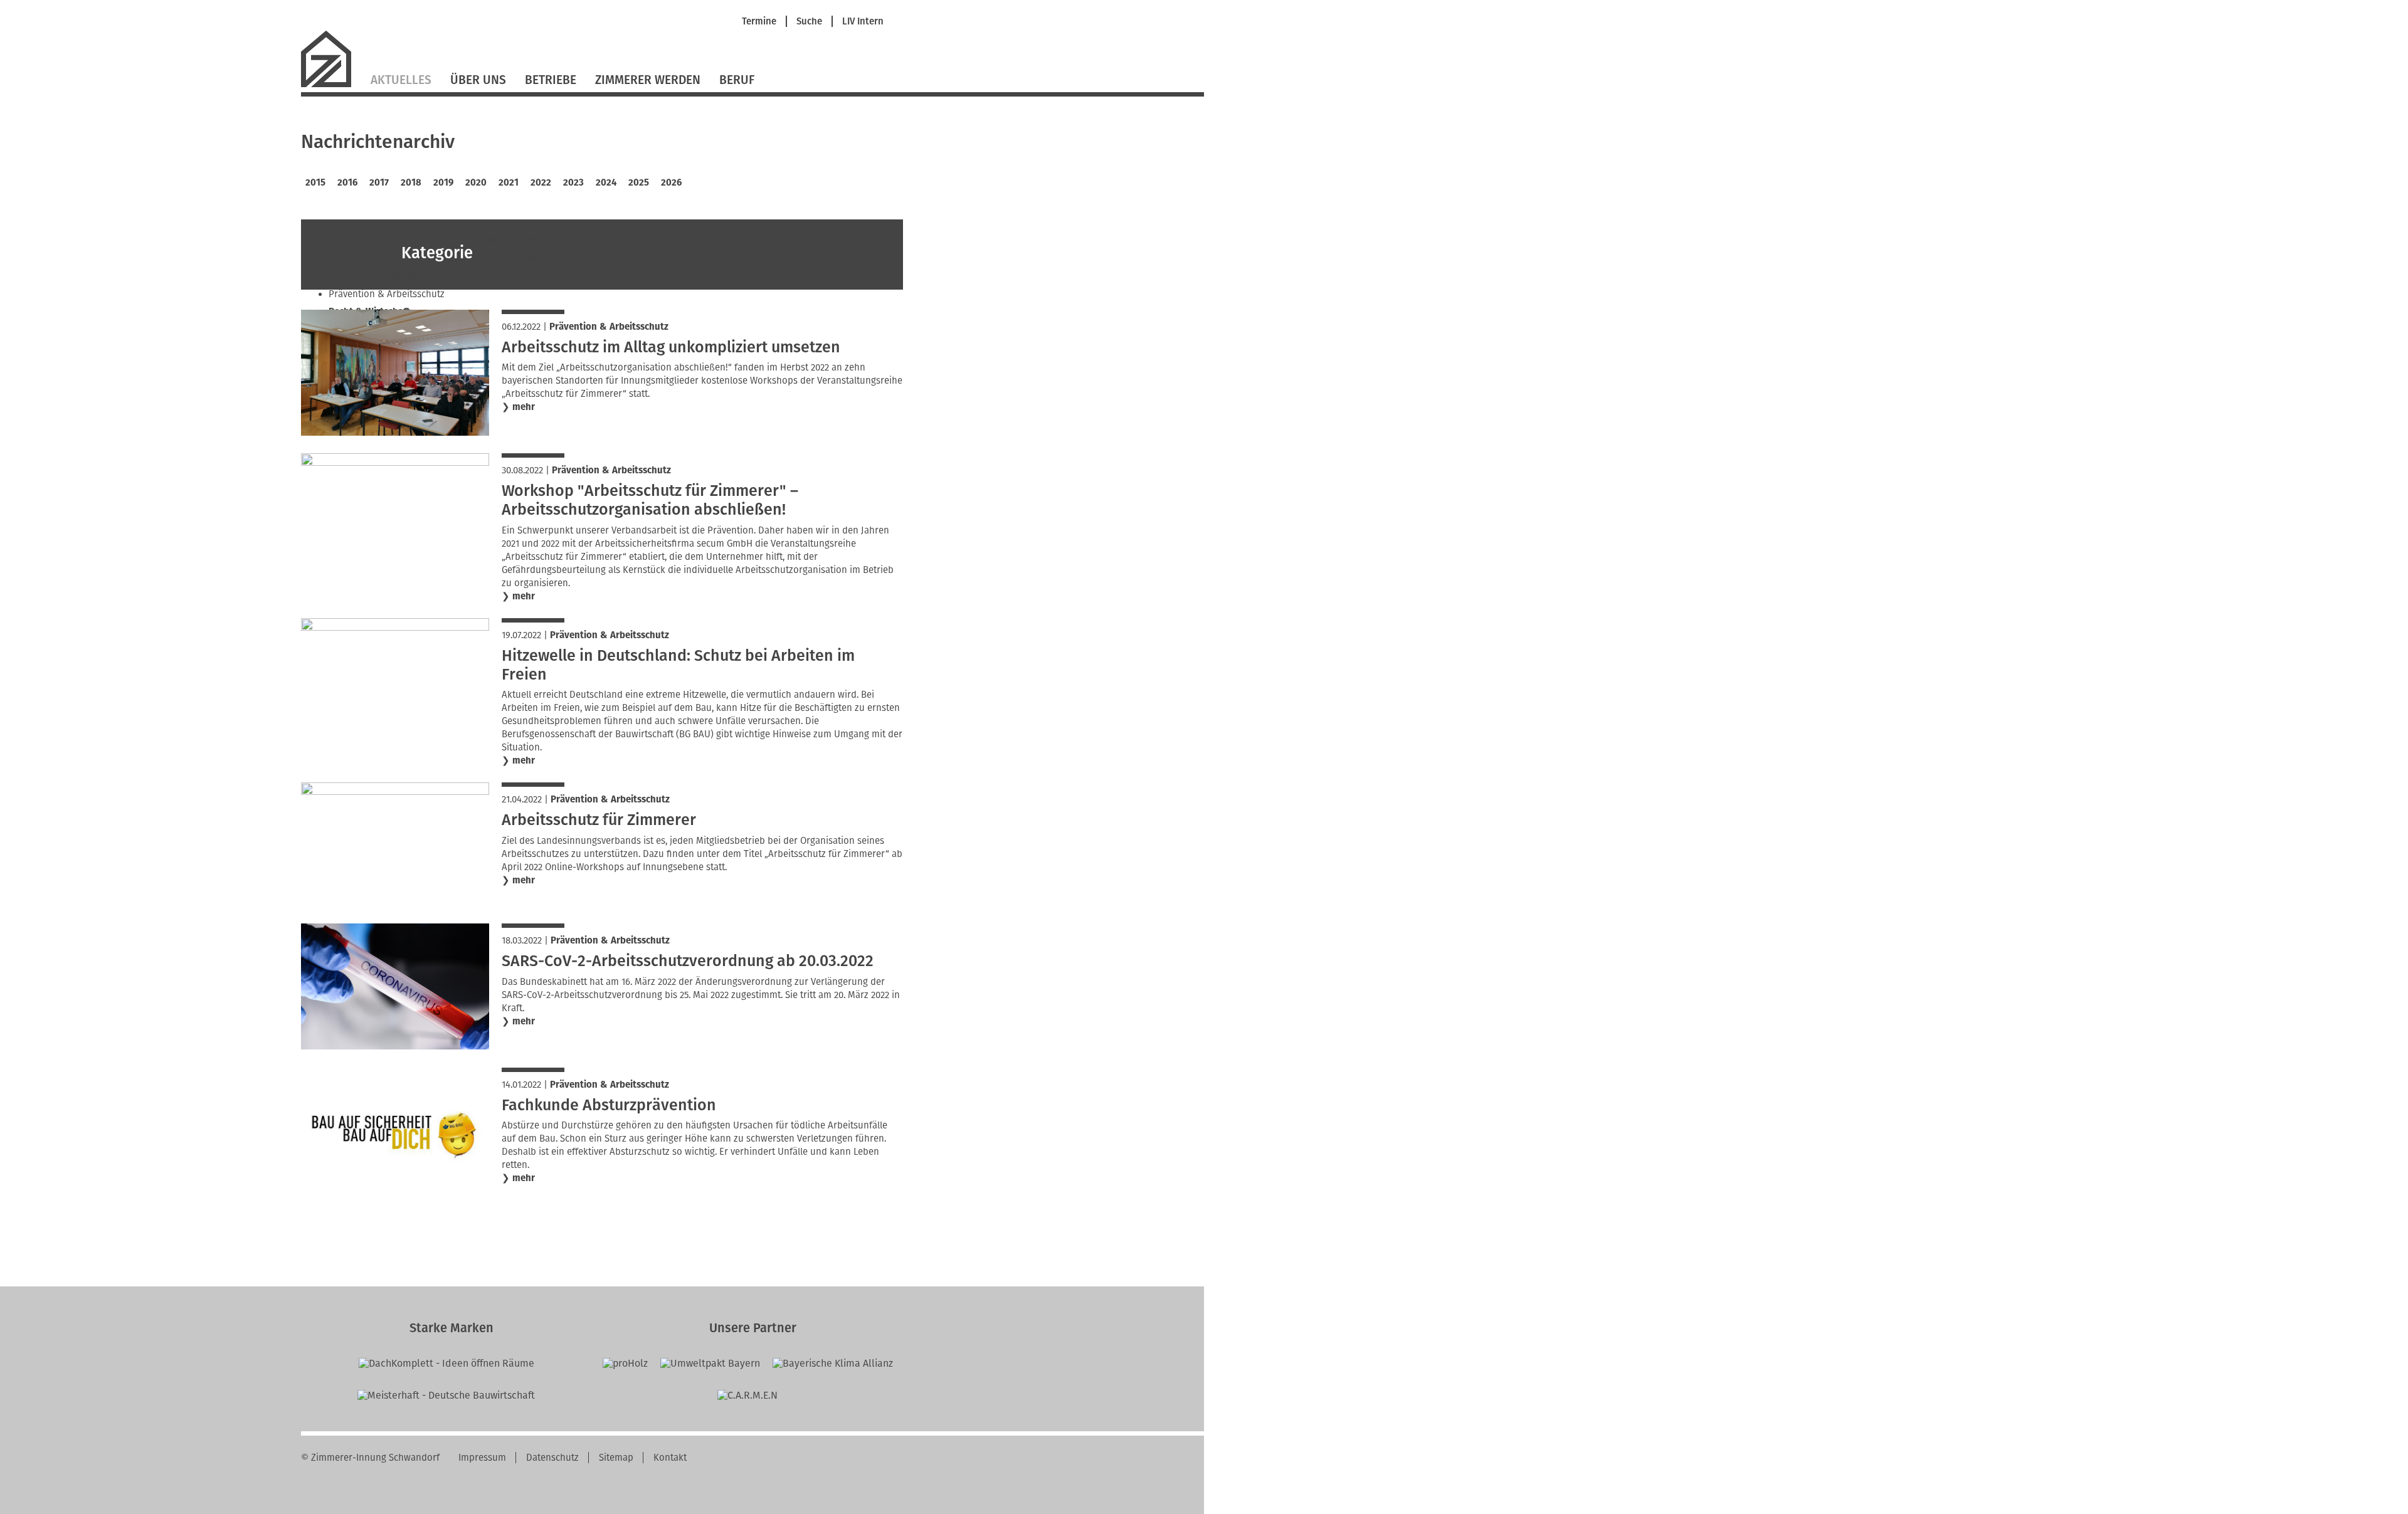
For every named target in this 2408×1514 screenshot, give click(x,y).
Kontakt (670, 1458)
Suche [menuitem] (809, 22)
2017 (379, 182)
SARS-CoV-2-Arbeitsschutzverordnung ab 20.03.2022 (688, 961)
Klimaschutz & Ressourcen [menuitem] (547, 258)
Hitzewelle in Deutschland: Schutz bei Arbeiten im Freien (678, 665)
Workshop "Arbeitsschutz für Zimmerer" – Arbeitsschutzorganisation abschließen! (650, 500)
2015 (315, 182)
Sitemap (616, 1458)
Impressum (482, 1458)
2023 (573, 182)
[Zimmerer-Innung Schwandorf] (331, 86)
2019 (443, 182)
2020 (476, 182)
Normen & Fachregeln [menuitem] (375, 276)
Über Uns (478, 80)
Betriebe (551, 80)
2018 (411, 182)
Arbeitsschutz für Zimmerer (599, 820)
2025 (639, 182)
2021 (509, 182)
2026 (671, 182)
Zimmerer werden (648, 80)
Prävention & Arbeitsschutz (609, 327)
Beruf (737, 80)
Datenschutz (552, 1458)
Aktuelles (401, 80)
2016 (347, 182)
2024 (606, 182)
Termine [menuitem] (759, 22)
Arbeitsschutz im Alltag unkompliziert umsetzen (671, 347)
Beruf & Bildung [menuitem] (523, 240)
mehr (524, 407)
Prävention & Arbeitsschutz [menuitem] (387, 294)
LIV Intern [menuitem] (863, 22)
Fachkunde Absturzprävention (609, 1105)
